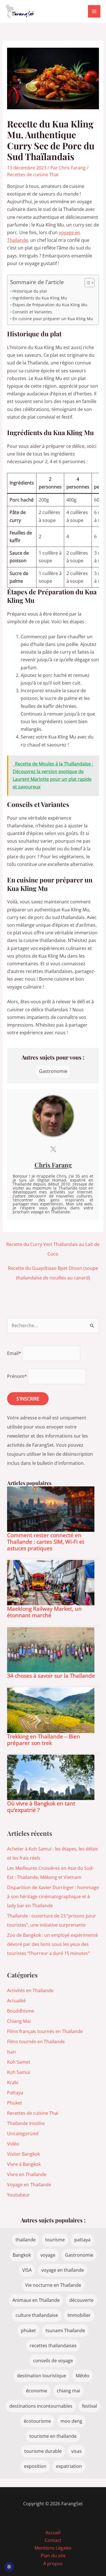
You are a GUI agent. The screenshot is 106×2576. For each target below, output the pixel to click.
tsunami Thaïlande (65, 2330)
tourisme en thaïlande (53, 2436)
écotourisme (37, 2421)
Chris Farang (53, 1165)
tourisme (55, 2240)
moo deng (71, 2421)
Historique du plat (30, 291)
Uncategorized (23, 2134)
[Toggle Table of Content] (87, 283)
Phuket (15, 2103)
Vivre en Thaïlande (27, 2174)
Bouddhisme (21, 2011)
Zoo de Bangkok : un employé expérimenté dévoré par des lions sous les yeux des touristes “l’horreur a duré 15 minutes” (52, 1944)
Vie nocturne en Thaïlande (53, 2285)
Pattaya (15, 2093)
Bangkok (22, 2255)
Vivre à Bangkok (24, 2164)
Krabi (13, 2082)
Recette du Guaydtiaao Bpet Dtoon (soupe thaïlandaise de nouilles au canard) (53, 1269)
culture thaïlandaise (37, 2315)
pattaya (82, 2240)
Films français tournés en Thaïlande (45, 2031)
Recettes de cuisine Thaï (33, 175)
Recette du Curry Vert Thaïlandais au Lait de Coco (53, 1246)
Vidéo (13, 2144)
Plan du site (53, 2556)
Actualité (16, 2001)
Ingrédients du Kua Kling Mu (40, 298)
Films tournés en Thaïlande (36, 2042)
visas (76, 2451)
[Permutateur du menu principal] (94, 11)
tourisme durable (43, 2451)
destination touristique (42, 2376)
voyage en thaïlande (63, 2270)
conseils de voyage (53, 2361)
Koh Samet (19, 2062)
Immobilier (79, 2315)
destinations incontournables (41, 2406)
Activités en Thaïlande (30, 1990)
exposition (35, 2466)
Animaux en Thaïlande (36, 2300)
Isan (11, 2052)
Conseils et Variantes (32, 312)
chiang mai (68, 2391)
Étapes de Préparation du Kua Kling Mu (50, 305)
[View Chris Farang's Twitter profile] (53, 1149)
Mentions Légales (53, 2548)
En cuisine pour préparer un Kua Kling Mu (53, 319)
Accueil (53, 2533)
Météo (83, 2376)
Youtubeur (19, 2195)
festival (89, 2406)
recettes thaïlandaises (53, 2346)
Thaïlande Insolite (26, 2123)
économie (37, 2391)
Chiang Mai (19, 2021)
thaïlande (26, 2240)
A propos (53, 2564)
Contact (53, 2540)
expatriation (69, 2466)
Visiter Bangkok (23, 2154)
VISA (27, 2270)
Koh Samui (19, 2072)
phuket (28, 2330)
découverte (81, 2300)
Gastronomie (53, 1071)
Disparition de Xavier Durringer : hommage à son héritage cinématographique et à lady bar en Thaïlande (53, 1897)
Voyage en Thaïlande (29, 2185)
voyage (48, 2255)
